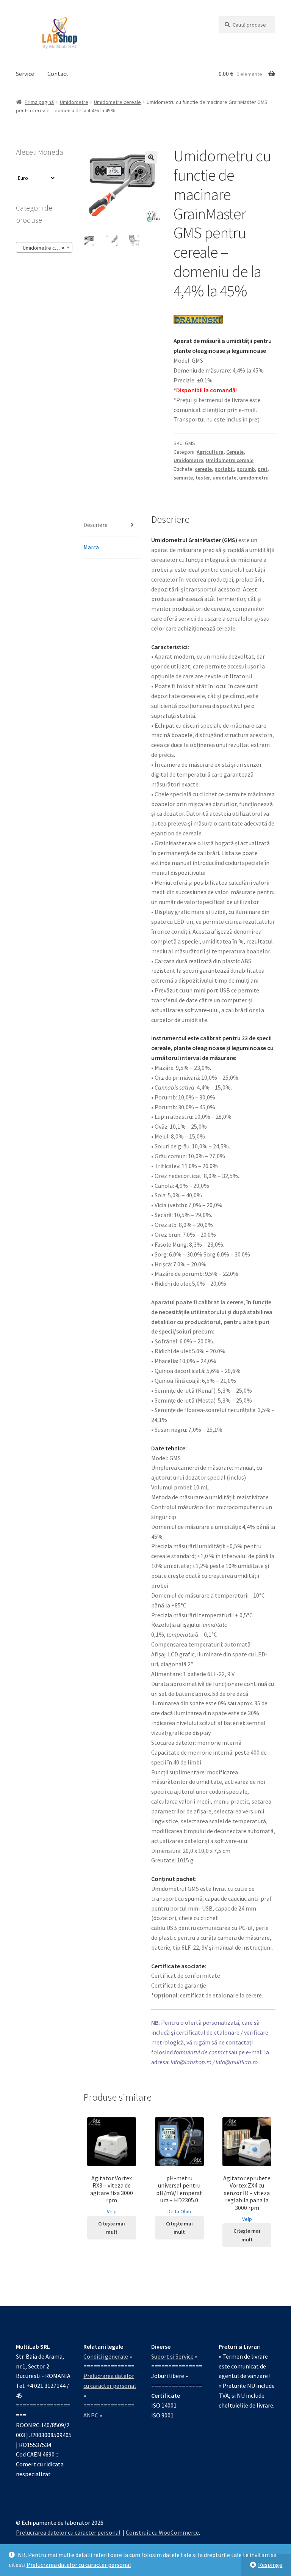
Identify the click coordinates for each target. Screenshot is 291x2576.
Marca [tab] (91, 547)
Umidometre (74, 102)
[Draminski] (198, 319)
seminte (183, 478)
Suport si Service (172, 2356)
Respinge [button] (270, 2565)
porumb (246, 469)
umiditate (225, 478)
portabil (224, 469)
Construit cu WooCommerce (162, 2532)
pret (263, 469)
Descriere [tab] (95, 525)
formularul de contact (201, 2052)
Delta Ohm (179, 2211)
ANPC (91, 2415)
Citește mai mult (112, 2228)
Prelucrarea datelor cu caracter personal (79, 2565)
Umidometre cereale (117, 102)
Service (25, 74)
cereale (203, 469)
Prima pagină (39, 102)
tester (203, 478)
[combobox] (44, 247)
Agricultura (210, 452)
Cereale (235, 452)
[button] (151, 157)
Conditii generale (106, 2356)
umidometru (254, 478)
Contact (58, 74)
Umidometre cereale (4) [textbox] (46, 248)
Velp (112, 2211)
